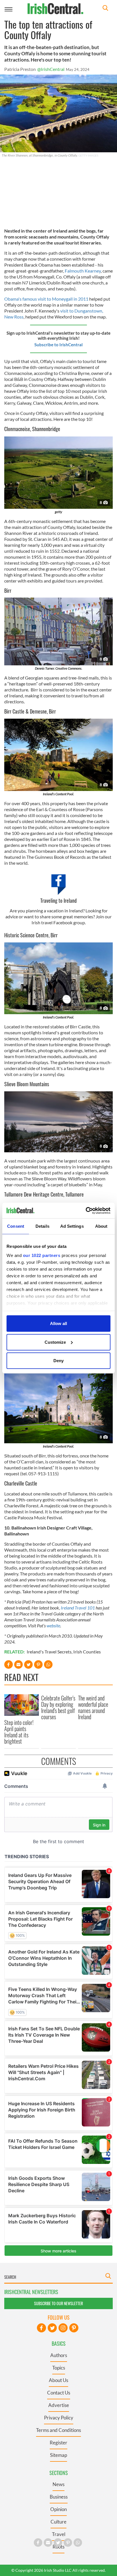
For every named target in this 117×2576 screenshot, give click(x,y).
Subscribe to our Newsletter (58, 2303)
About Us (58, 2380)
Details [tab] (42, 1226)
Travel (59, 2534)
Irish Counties (87, 1652)
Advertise (59, 2405)
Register (58, 2443)
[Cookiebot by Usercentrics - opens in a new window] (86, 1210)
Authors (59, 2355)
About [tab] (101, 1226)
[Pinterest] (74, 2328)
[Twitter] (52, 2328)
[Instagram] (63, 2328)
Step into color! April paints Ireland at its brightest (19, 1732)
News (58, 2484)
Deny (58, 1361)
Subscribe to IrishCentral (58, 345)
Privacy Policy (59, 2418)
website (53, 1625)
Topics (59, 2368)
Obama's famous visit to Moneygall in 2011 (46, 299)
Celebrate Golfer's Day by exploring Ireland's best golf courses (58, 1707)
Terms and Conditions (58, 2430)
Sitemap (58, 2455)
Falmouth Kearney (83, 271)
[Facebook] (41, 2328)
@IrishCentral (51, 69)
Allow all (58, 1323)
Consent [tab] (16, 1226)
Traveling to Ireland (58, 900)
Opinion (58, 2509)
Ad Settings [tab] (72, 1226)
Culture (58, 2522)
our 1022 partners (42, 1255)
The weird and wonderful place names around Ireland (93, 1707)
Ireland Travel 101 (78, 1608)
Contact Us (59, 2393)
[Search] (105, 9)
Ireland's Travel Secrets (49, 1652)
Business (59, 2497)
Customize (55, 1342)
